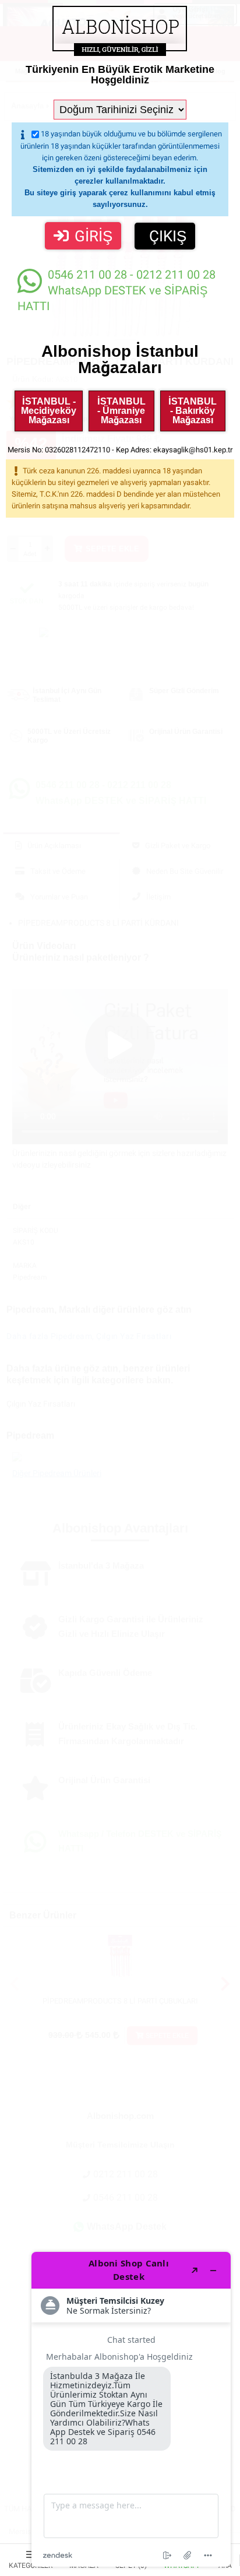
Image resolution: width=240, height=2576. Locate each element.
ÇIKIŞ (168, 236)
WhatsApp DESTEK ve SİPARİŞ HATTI (117, 290)
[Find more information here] (131, 2409)
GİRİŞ (93, 236)
